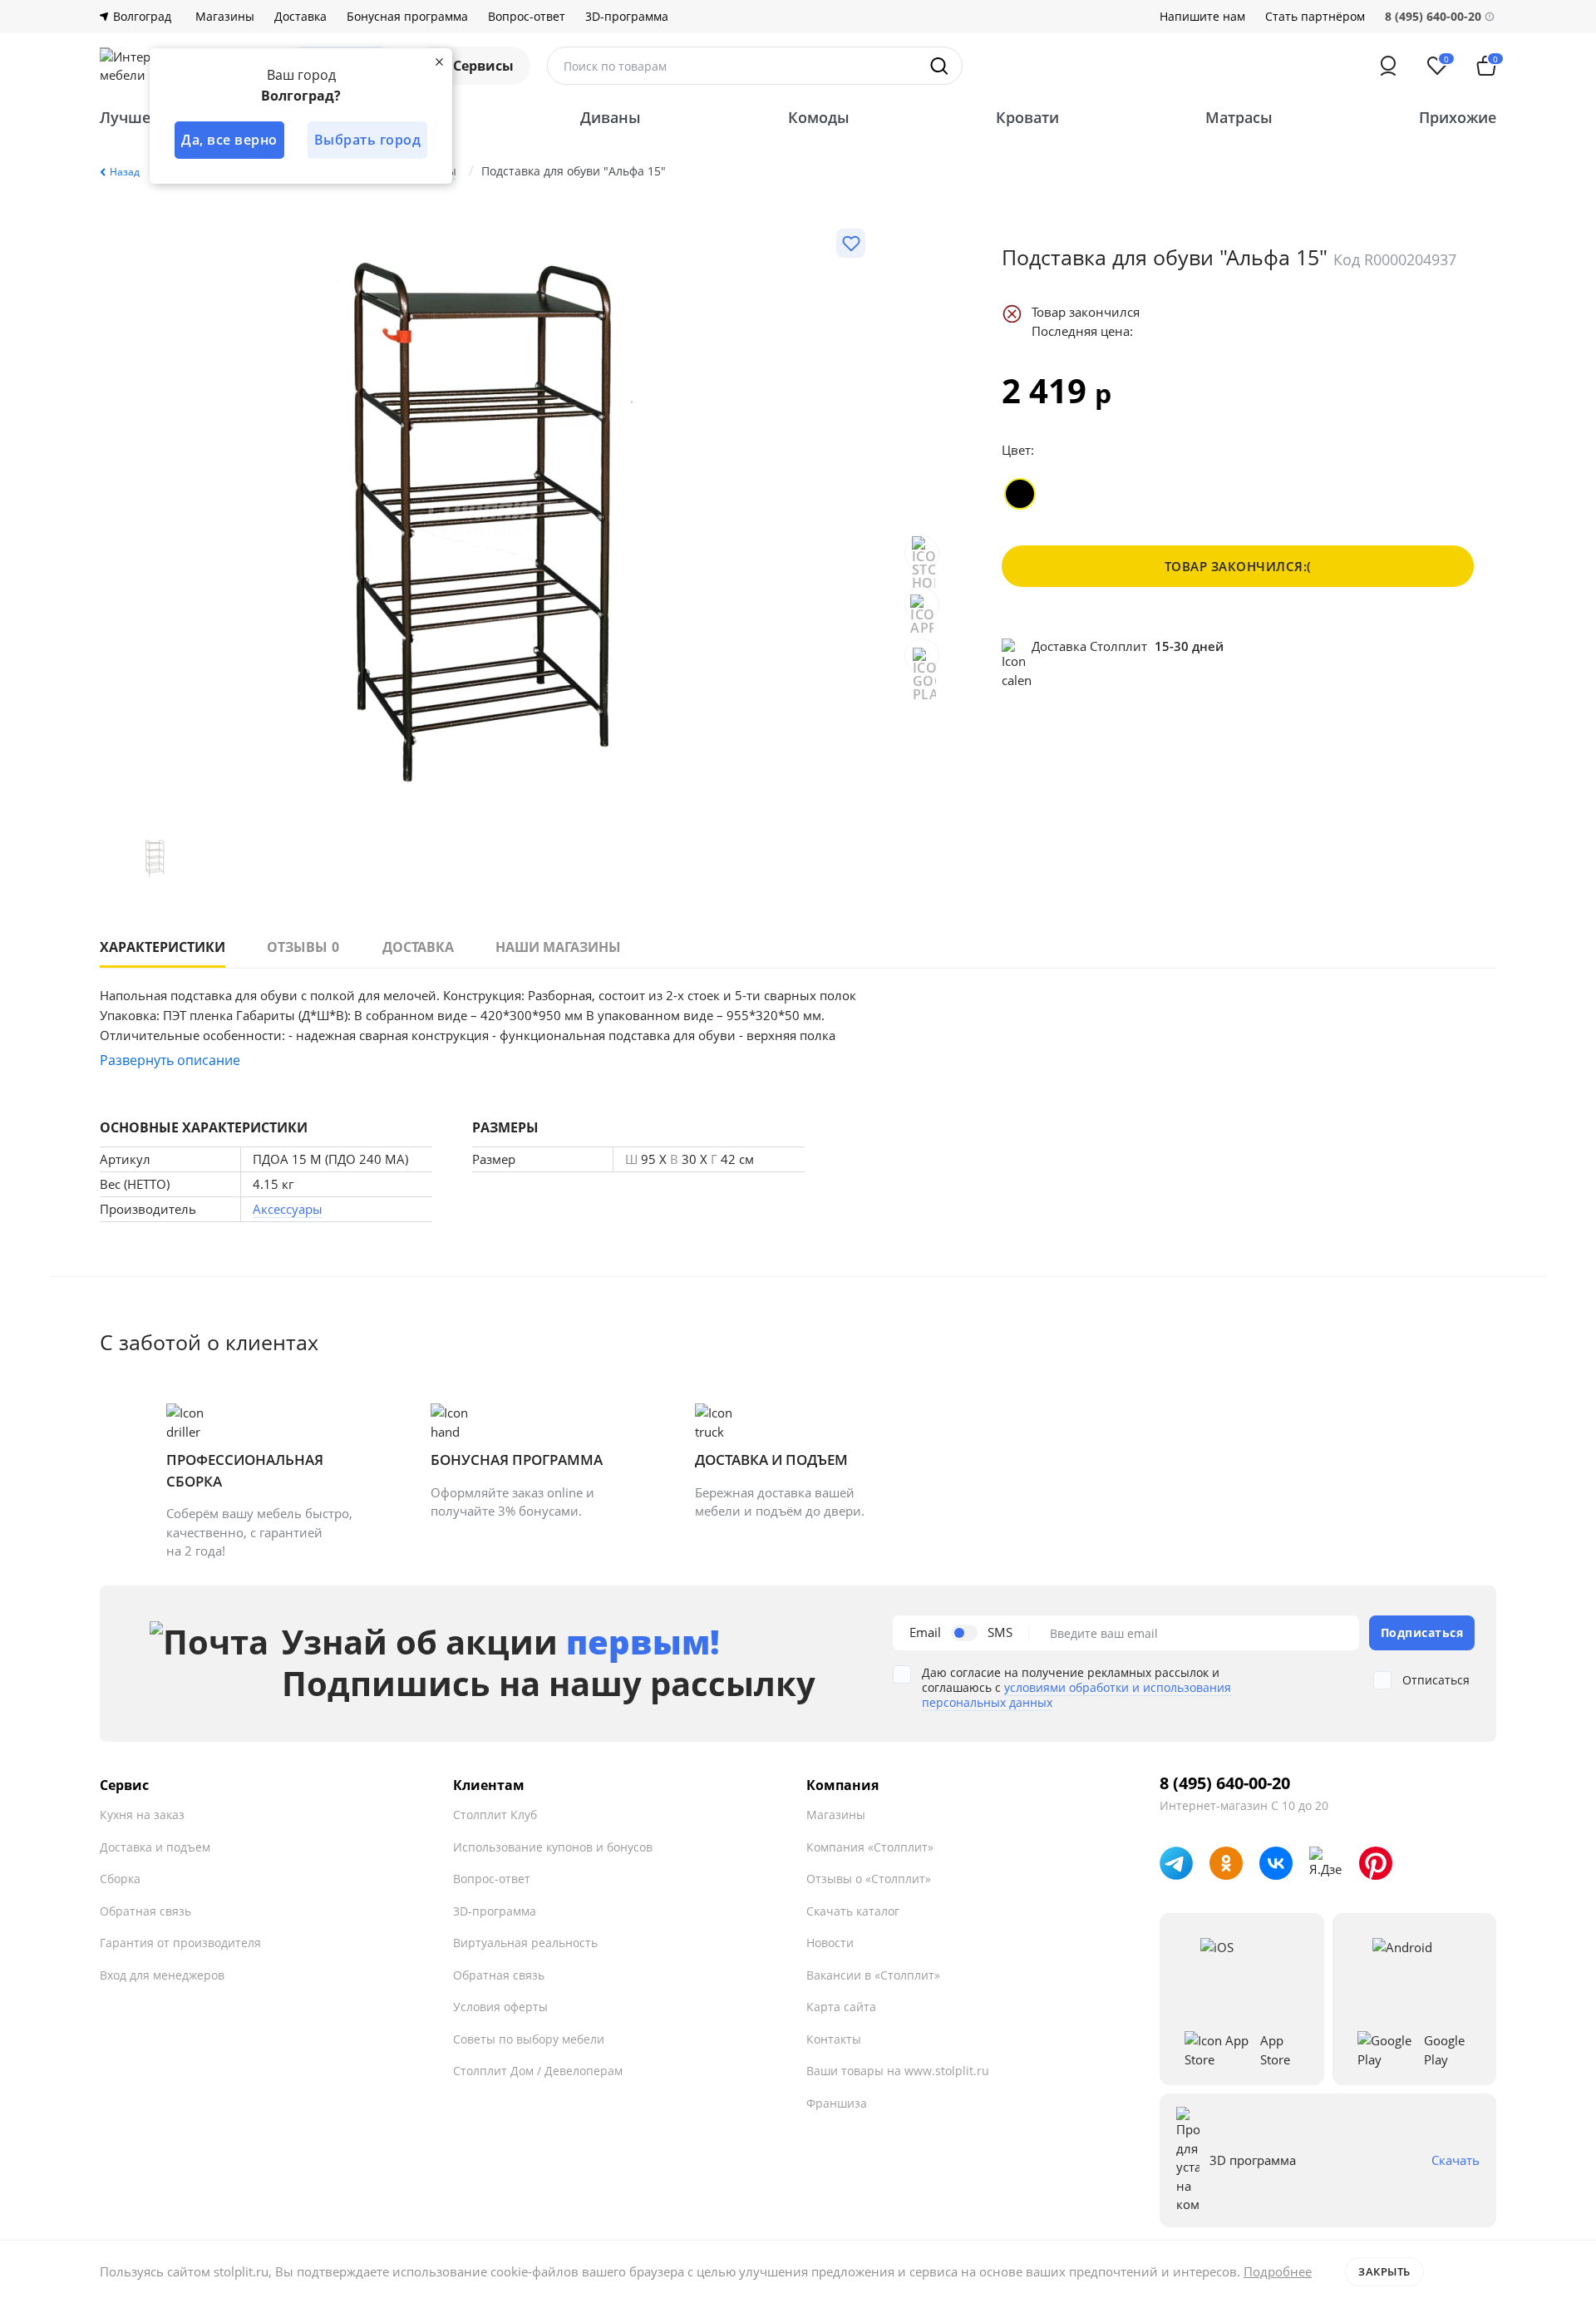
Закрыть (1384, 2271)
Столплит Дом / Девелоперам (538, 2071)
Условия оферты (500, 2007)
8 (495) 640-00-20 (1225, 1783)
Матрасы (1239, 117)
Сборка (120, 1879)
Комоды (819, 117)
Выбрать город (368, 140)
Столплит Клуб (495, 1815)
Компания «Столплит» (870, 1847)
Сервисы (483, 66)
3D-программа (627, 17)
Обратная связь (145, 1911)
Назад (125, 172)
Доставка (300, 17)
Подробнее (1278, 2271)
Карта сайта (841, 2007)
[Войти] (1388, 66)
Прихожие (1458, 117)
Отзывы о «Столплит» (869, 1879)
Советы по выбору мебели (529, 2039)
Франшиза (837, 2103)
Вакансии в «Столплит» (873, 1975)
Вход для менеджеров (162, 1975)
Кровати (1027, 117)
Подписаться (1422, 1632)
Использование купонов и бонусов (553, 1847)
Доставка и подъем (155, 1847)
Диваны (611, 117)
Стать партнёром (1315, 17)
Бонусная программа (407, 17)
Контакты (834, 2039)
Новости (830, 1943)
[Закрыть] (439, 62)
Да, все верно (229, 140)
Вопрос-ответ (527, 17)
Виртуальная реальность (525, 1943)
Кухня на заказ (142, 1815)
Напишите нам (1202, 17)
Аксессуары (288, 1209)
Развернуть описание (170, 1060)
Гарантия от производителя (180, 1943)
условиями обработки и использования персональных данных (1076, 1695)
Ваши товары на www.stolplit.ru (898, 2071)
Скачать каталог (853, 1911)
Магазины (225, 17)
